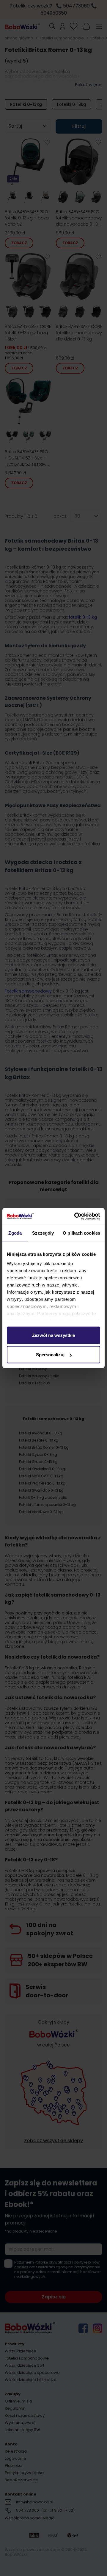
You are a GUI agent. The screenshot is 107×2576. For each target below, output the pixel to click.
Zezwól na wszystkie (53, 1335)
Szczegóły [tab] (43, 1233)
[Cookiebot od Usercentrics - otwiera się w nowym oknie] (75, 1216)
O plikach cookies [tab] (81, 1233)
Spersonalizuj (50, 1355)
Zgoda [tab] (15, 1233)
